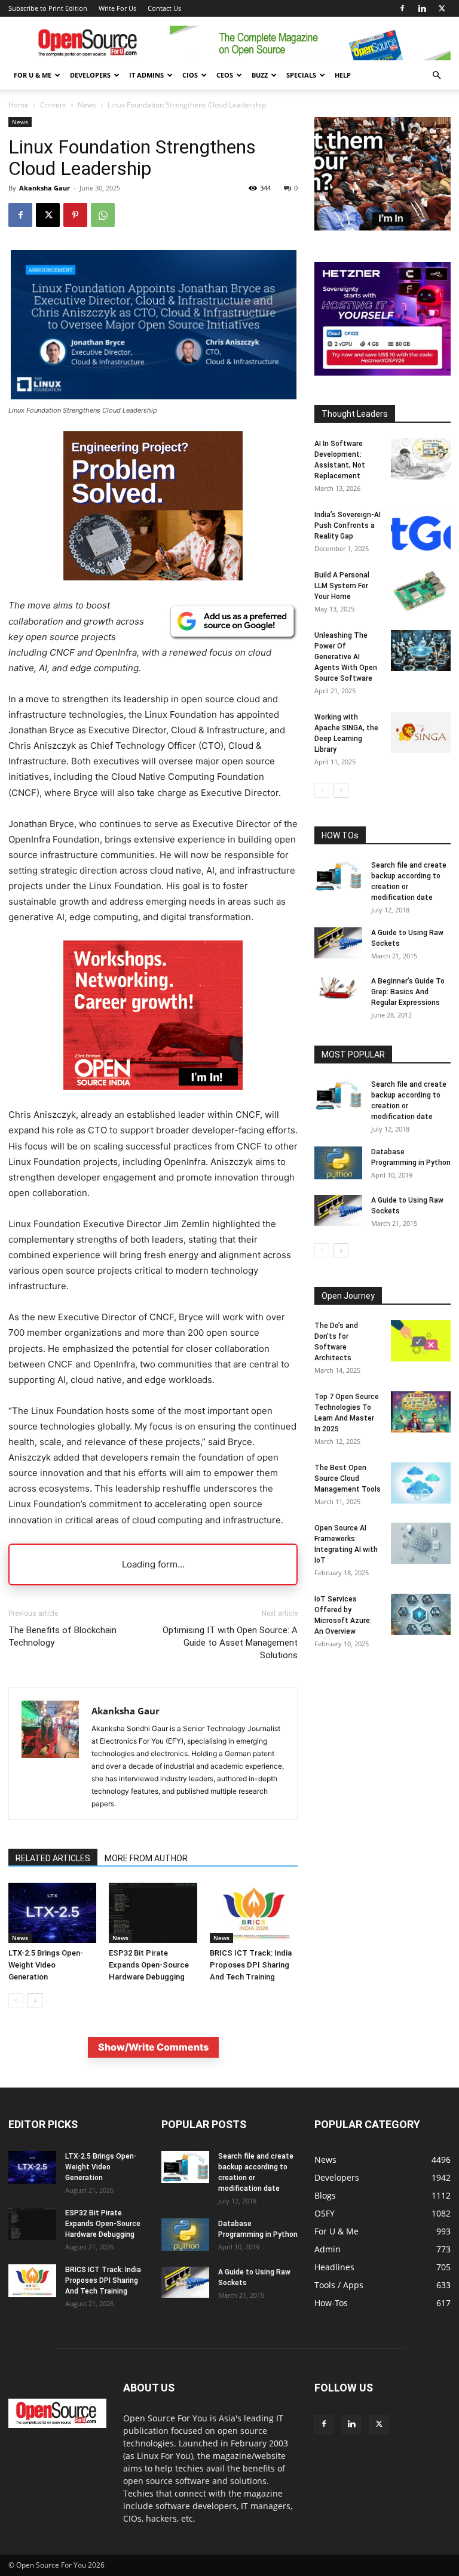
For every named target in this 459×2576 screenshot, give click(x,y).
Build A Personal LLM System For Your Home (342, 586)
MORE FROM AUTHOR (146, 1858)
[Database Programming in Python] (338, 1163)
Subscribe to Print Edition (48, 8)
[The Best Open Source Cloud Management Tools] (421, 1483)
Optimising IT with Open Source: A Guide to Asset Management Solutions (230, 1643)
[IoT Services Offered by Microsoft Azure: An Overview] (421, 1614)
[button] (436, 76)
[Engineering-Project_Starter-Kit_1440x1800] (153, 577)
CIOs (190, 75)
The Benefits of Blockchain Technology (62, 1636)
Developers (90, 75)
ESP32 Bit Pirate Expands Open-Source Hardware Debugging (149, 1965)
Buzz (260, 75)
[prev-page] (16, 2001)
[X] (442, 8)
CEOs (225, 75)
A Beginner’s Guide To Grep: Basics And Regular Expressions (408, 992)
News (87, 105)
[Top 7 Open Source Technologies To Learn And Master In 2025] (421, 1412)
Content (53, 105)
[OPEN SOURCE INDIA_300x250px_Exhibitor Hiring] (382, 227)
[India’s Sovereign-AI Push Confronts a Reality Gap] (421, 530)
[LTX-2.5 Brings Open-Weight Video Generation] (52, 1913)
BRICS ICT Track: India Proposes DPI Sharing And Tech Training (251, 1965)
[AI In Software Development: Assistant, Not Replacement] (421, 459)
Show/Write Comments (153, 2047)
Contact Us (164, 8)
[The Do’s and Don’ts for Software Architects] (421, 1341)
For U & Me (33, 75)
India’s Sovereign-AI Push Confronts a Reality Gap (348, 525)
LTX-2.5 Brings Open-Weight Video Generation (46, 1965)
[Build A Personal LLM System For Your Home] (421, 590)
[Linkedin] (422, 8)
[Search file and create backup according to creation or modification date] (338, 876)
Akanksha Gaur (45, 188)
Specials (301, 75)
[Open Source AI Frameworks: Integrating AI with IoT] (421, 1543)
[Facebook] (402, 8)
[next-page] (35, 2001)
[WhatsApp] (103, 215)
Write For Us (117, 8)
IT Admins (146, 75)
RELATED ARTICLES (53, 1858)
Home (19, 105)
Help (343, 75)
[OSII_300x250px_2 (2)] (153, 1099)
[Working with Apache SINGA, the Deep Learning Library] (421, 732)
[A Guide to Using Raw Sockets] (338, 943)
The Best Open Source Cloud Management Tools (348, 1478)
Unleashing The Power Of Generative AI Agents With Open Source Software (346, 657)
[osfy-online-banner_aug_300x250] (382, 372)
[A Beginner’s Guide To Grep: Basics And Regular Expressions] (338, 988)
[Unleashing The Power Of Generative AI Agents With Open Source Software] (421, 651)
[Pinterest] (75, 215)
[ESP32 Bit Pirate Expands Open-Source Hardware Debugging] (153, 1913)
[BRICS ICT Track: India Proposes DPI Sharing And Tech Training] (254, 1913)
